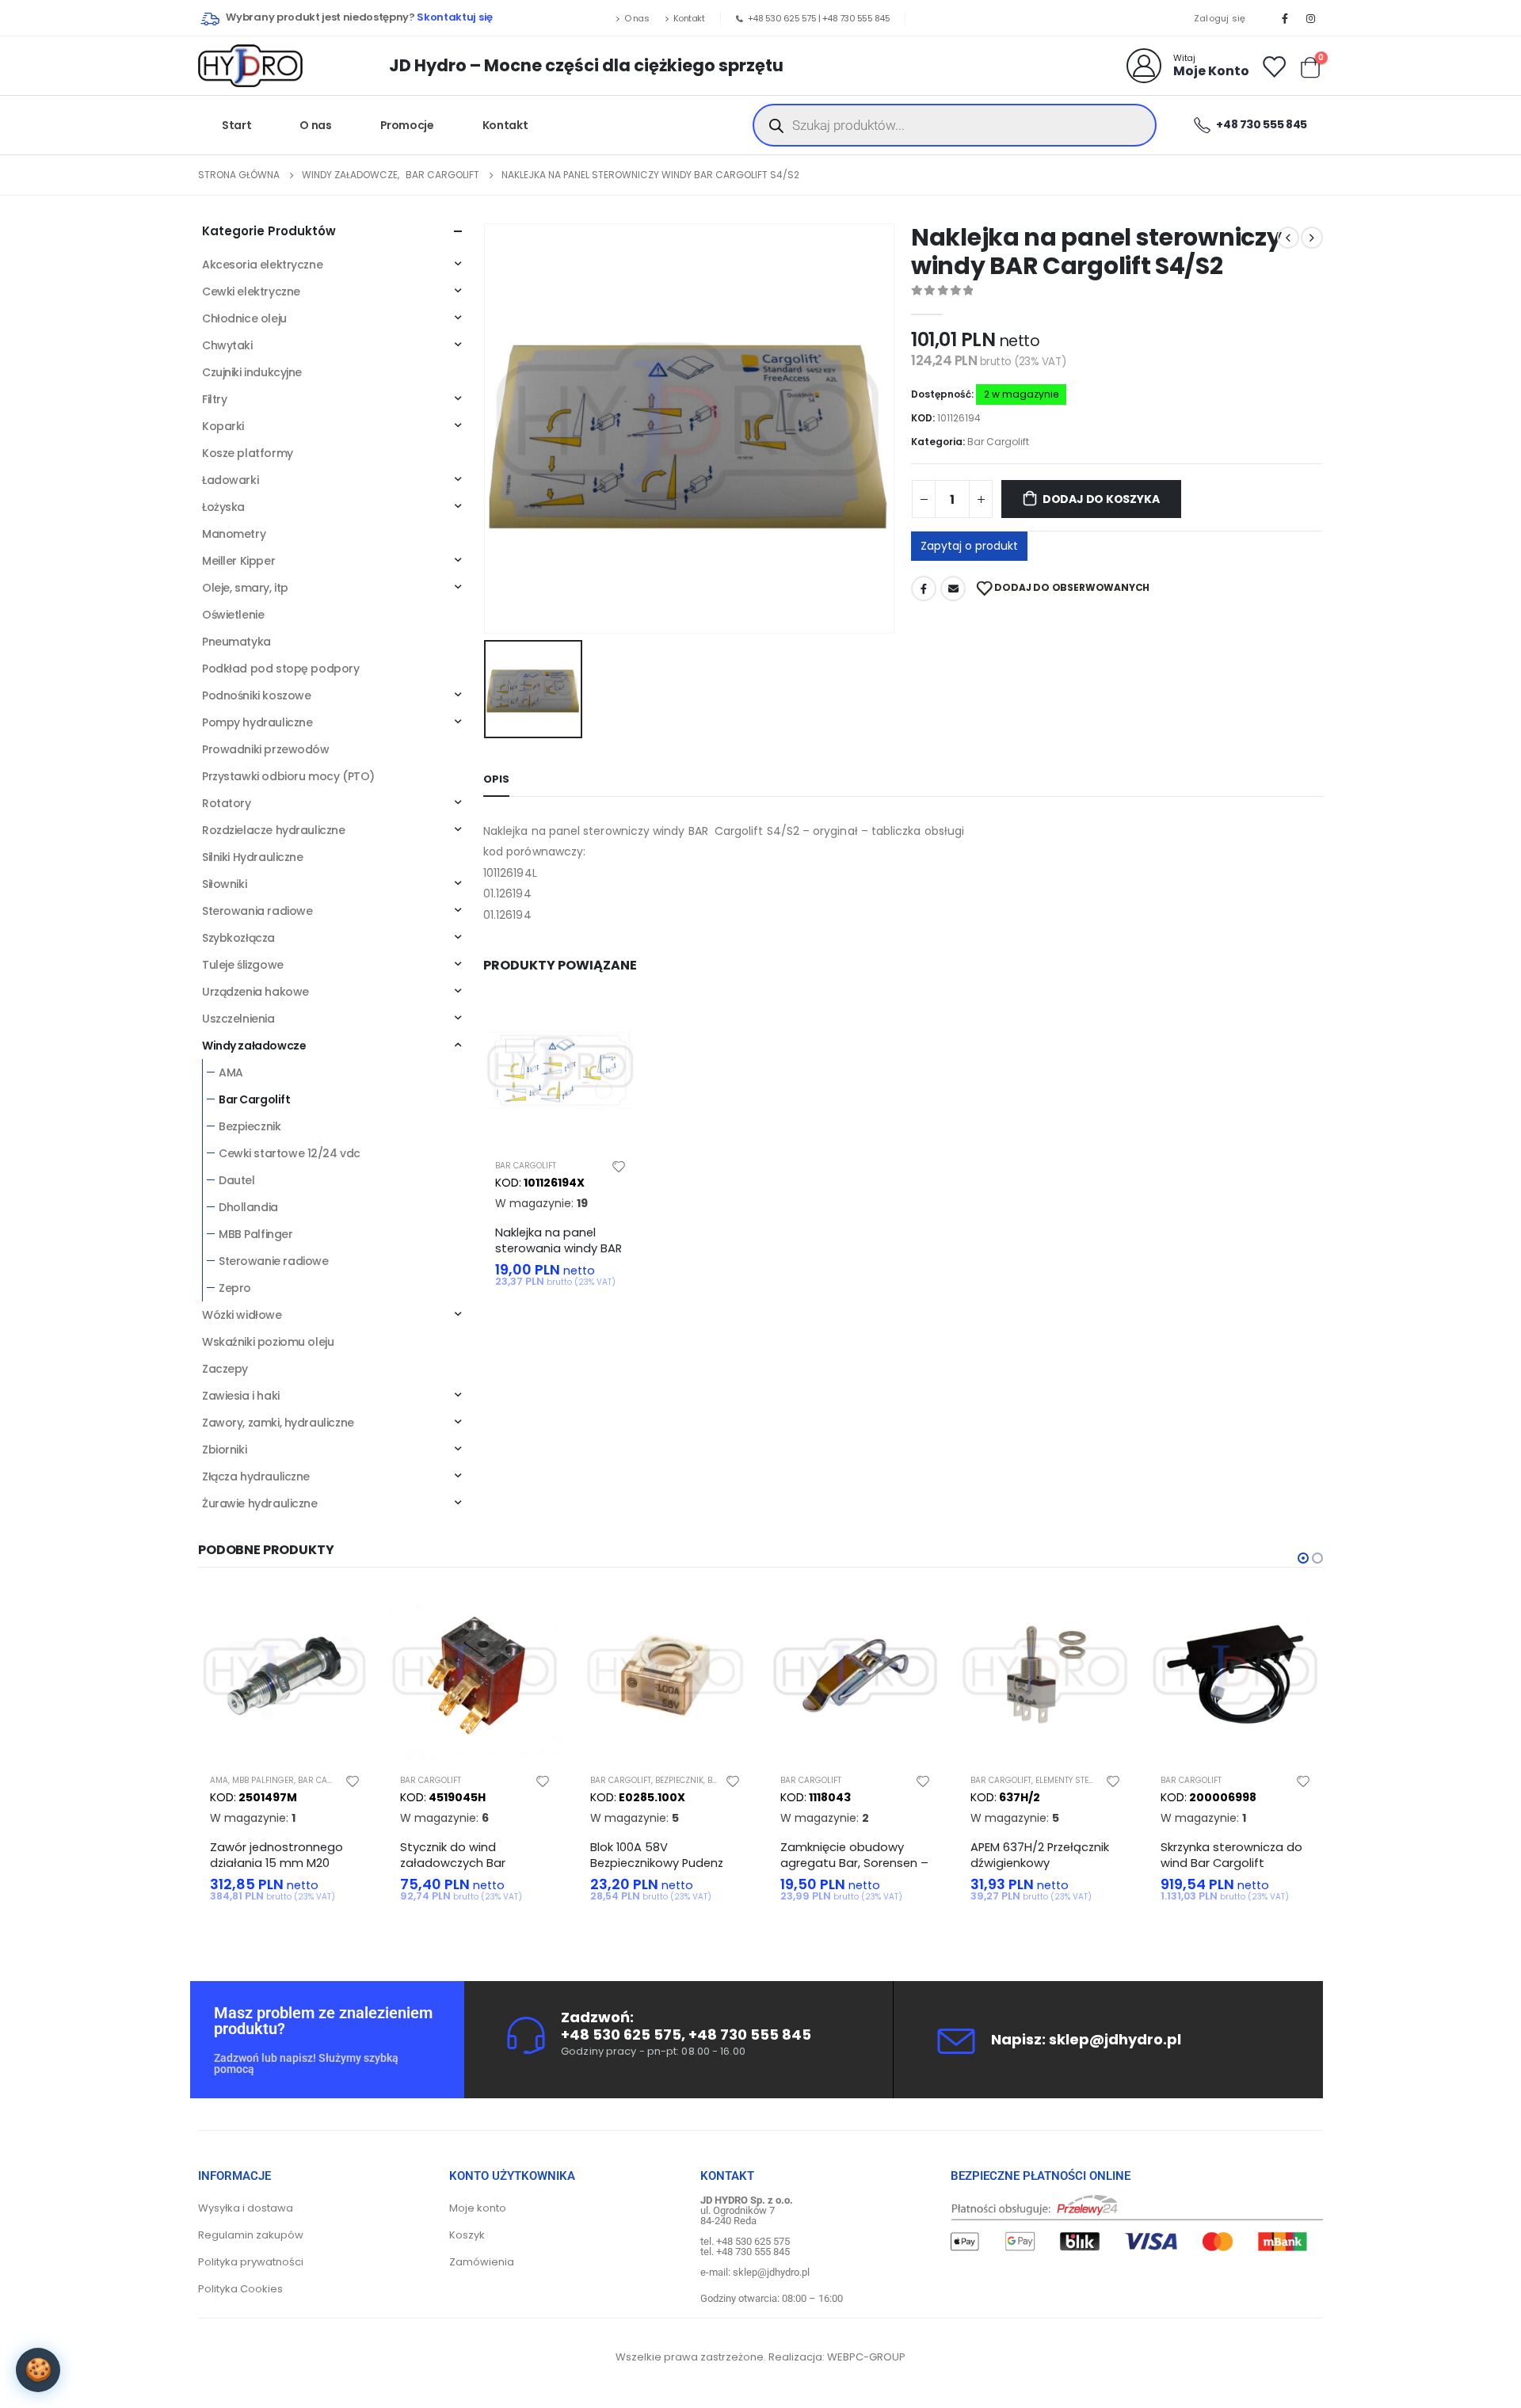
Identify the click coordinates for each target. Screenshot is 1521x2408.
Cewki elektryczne (251, 291)
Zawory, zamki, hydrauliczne (278, 1423)
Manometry (234, 534)
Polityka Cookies (240, 2289)
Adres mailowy (953, 589)
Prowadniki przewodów (266, 749)
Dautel (236, 1180)
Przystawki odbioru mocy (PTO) (288, 776)
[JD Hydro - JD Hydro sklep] (250, 66)
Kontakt (689, 18)
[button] (1303, 1558)
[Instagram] (1311, 18)
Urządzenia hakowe (255, 992)
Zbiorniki (224, 1450)
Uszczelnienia (238, 1019)
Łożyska (223, 507)
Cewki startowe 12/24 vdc (290, 1153)
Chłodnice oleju (244, 318)
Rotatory (227, 803)
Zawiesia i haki (241, 1396)
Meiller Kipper (238, 561)
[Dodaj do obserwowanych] (619, 1166)
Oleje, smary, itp (245, 588)
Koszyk (467, 2235)
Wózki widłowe (242, 1315)
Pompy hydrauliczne (257, 722)
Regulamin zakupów (251, 2235)
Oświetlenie (233, 615)
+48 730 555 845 (856, 18)
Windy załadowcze (254, 1046)
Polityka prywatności (251, 2262)
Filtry (214, 399)
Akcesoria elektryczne (262, 265)
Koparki (223, 426)
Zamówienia (482, 2262)
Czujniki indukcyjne (252, 372)
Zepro (235, 1288)
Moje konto (478, 2208)
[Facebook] (1285, 18)
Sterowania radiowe (257, 911)
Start (236, 125)
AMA (231, 1073)
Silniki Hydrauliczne (253, 857)
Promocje (407, 125)
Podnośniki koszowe (256, 695)
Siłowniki (224, 884)
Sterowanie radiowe (273, 1261)
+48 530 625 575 (782, 18)
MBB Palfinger (256, 1234)
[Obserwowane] (1273, 66)
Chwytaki (227, 345)
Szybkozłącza (238, 938)
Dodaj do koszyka (1101, 499)
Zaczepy (225, 1369)
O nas (637, 18)
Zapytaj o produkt (969, 546)
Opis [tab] (496, 779)
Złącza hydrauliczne (256, 1476)
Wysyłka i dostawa (246, 2208)
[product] (561, 1069)
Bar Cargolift (998, 442)
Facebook (924, 589)
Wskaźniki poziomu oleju (268, 1342)
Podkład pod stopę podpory (281, 669)
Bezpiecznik (250, 1126)
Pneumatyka (236, 642)
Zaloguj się (1220, 18)
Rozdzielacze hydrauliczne (274, 830)
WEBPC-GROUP (866, 2357)
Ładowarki (230, 480)
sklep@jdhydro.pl (1115, 2039)
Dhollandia (248, 1207)
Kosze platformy (248, 453)
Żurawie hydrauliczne (260, 1503)
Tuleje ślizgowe (243, 965)
